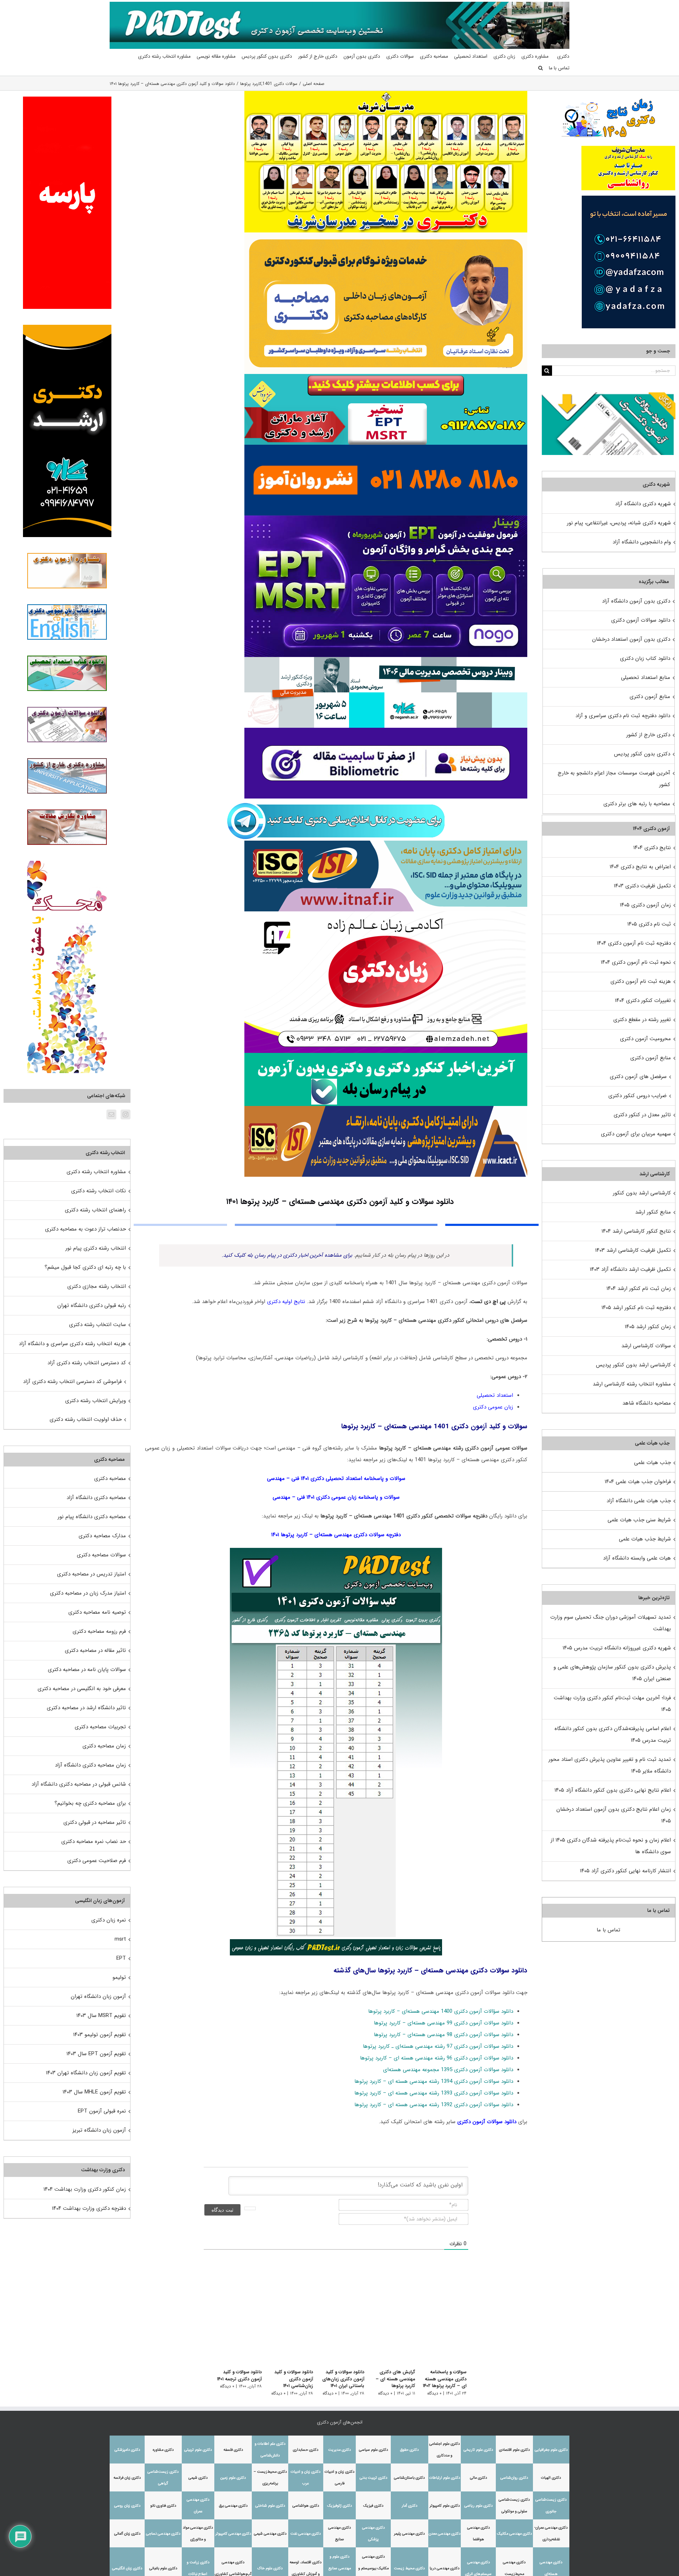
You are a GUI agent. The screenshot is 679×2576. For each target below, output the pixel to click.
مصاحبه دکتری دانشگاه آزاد (96, 1498)
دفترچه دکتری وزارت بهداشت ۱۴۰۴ (89, 2208)
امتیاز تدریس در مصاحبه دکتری (91, 1574)
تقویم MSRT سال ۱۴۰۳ (101, 2016)
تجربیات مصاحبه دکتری (100, 1727)
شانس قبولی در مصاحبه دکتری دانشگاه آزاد (79, 1784)
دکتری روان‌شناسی (514, 2478)
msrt (120, 1939)
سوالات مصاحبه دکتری (101, 1555)
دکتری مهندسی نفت (306, 2534)
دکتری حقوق (409, 2450)
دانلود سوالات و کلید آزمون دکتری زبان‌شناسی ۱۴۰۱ (283, 2379)
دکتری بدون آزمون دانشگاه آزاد (636, 601)
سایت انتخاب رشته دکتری (97, 1325)
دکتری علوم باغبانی (163, 2568)
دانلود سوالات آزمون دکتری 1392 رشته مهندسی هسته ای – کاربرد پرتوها (434, 2105)
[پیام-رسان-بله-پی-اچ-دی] (386, 1055)
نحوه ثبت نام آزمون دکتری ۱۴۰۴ (636, 962)
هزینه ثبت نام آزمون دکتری (641, 981)
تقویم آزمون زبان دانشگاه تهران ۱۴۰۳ (86, 2073)
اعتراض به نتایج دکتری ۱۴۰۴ (640, 867)
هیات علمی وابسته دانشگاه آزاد (637, 1558)
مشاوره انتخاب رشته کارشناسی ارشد (632, 1384)
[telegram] (336, 801)
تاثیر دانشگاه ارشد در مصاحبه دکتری (86, 1708)
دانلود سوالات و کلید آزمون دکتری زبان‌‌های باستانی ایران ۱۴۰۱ (339, 2379)
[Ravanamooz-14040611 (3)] (386, 447)
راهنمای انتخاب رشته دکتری (95, 1210)
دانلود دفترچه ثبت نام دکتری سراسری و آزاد (623, 716)
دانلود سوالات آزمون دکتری (487, 2122)
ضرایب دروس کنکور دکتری (637, 1096)
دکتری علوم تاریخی (478, 2450)
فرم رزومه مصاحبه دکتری (99, 1631)
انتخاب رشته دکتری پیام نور (96, 1248)
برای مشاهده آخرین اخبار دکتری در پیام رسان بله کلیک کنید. (287, 1255)
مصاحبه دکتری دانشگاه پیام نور (92, 1517)
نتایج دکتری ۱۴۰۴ (652, 848)
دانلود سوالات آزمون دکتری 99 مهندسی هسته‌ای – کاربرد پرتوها (443, 2023)
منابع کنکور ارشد (653, 1212)
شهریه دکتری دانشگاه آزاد (643, 504)
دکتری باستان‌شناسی (409, 2478)
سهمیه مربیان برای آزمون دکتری (636, 1134)
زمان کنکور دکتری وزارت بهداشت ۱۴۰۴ (85, 2189)
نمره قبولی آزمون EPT (102, 2111)
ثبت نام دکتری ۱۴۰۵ (649, 924)
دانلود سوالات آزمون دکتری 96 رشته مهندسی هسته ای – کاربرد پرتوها (437, 2058)
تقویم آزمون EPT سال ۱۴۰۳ (96, 2054)
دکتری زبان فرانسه (127, 2478)
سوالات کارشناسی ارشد (646, 1346)
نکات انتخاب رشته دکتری (98, 1191)
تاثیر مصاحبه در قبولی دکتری (95, 1822)
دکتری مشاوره (163, 2450)
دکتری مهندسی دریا (445, 2568)
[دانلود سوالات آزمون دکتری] (609, 398)
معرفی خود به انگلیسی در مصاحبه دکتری (82, 1689)
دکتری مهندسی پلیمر (409, 2534)
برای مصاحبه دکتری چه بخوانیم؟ (90, 1803)
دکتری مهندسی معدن (445, 2534)
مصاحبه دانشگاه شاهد (647, 1403)
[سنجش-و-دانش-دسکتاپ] (386, 376)
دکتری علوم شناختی (270, 2506)
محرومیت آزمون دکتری (645, 1039)
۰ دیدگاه (434, 2393)
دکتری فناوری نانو (163, 2506)
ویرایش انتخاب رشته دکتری (95, 1401)
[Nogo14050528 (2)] (386, 518)
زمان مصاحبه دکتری (104, 1746)
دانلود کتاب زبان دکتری (645, 658)
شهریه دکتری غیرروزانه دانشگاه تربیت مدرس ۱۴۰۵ (617, 1648)
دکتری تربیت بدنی (373, 2478)
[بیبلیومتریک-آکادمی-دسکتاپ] (386, 730)
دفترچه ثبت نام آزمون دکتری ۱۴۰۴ (634, 943)
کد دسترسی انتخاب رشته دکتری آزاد (87, 1363)
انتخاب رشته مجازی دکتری (97, 1286)
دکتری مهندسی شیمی (270, 2534)
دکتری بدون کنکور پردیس (642, 754)
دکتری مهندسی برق (233, 2506)
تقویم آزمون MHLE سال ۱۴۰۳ (94, 2092)
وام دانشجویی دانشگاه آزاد (642, 542)
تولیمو (119, 1977)
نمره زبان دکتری (109, 1920)
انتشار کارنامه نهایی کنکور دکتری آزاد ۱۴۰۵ (625, 1871)
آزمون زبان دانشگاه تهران (98, 1996)
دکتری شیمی (198, 2478)
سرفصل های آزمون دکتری (638, 1077)
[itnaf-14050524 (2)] (386, 843)
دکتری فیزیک (373, 2506)
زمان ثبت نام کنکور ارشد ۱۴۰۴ (639, 1289)
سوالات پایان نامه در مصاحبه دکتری (87, 1670)
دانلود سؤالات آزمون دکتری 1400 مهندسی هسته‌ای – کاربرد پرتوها (441, 2011)
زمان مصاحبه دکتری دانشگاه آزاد (90, 1765)
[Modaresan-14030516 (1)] (386, 93)
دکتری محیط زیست (409, 2568)
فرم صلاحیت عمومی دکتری (97, 1861)
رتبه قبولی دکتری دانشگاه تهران (92, 1306)
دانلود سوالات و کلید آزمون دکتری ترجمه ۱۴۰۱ (231, 2376)
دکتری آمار (410, 2506)
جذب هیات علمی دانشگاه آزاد (639, 1501)
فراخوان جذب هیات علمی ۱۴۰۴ (638, 1482)
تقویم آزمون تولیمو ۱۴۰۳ (100, 2035)
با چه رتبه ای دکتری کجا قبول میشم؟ (85, 1267)
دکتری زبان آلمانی (127, 2534)
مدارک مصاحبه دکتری (102, 1536)
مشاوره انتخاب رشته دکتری (96, 1172)
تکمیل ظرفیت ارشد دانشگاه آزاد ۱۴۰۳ (630, 1269)
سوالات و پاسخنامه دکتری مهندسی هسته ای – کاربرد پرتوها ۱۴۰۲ (445, 2379)
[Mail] (111, 1114)
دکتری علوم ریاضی (478, 2506)
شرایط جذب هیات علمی (645, 1539)
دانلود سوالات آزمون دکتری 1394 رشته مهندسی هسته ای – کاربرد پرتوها (434, 2081)
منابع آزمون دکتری (650, 697)
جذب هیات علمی (652, 1463)
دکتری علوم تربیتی (198, 2450)
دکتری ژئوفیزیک (339, 2506)
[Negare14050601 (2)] (386, 659)
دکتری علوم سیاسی (373, 2450)
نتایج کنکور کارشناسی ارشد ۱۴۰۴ (636, 1231)
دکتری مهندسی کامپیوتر (233, 2534)
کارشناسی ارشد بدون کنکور (642, 1193)
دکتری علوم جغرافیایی (551, 2450)
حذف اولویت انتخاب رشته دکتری (86, 1419)
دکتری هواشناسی (306, 2506)
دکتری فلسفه (233, 2450)
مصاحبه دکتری (110, 1479)
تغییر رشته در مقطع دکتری (642, 1020)
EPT (121, 1958)
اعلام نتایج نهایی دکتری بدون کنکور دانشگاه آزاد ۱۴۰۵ (613, 1790)
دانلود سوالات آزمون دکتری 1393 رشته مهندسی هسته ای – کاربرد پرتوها (434, 2093)
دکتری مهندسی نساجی (163, 2534)
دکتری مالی (478, 2478)
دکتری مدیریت (339, 2450)
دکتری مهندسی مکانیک (514, 2534)
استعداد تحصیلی (495, 1395)
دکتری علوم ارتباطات (445, 2478)
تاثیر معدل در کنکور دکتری (642, 1115)
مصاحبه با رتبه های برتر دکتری (637, 804)
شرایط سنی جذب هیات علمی (639, 1520)
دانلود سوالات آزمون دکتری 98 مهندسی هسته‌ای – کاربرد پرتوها (443, 2035)
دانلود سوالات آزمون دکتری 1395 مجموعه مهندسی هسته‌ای (448, 2070)
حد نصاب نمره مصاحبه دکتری (94, 1842)
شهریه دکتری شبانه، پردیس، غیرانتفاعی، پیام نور (619, 523)
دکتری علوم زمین (233, 2478)
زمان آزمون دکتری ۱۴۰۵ (645, 905)
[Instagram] (126, 1114)
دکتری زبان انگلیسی (127, 2568)
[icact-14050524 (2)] (386, 1108)
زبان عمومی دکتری (493, 1407)
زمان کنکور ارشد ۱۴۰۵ (648, 1327)
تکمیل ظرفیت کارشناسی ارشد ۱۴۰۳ (633, 1250)
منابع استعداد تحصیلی (646, 678)
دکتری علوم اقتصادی (514, 2450)
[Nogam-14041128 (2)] (386, 235)
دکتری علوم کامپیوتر (445, 2506)
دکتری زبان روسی (127, 2506)
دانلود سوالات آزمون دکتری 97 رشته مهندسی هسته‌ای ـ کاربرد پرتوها (438, 2046)
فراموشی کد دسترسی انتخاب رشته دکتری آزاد (72, 1382)
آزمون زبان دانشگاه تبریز (99, 2130)
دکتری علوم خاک (270, 2568)
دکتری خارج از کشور (648, 735)
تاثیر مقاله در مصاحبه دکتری (95, 1650)
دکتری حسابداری (306, 2450)
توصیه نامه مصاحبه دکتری (97, 1612)
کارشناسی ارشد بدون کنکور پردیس (633, 1365)
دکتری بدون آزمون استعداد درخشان (631, 639)
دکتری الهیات (551, 2478)
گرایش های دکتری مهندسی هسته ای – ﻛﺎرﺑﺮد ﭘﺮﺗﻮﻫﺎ (394, 2379)
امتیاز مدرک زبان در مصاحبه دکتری (88, 1593)
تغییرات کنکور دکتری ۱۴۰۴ (643, 1001)
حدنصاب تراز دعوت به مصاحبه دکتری (85, 1229)
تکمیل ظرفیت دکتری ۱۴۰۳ (642, 886)
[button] (541, 68)
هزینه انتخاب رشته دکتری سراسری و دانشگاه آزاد (72, 1344)
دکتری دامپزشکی (127, 2450)
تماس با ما (608, 1930)
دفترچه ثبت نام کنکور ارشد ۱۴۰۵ (636, 1308)
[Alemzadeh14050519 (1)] (386, 914)
